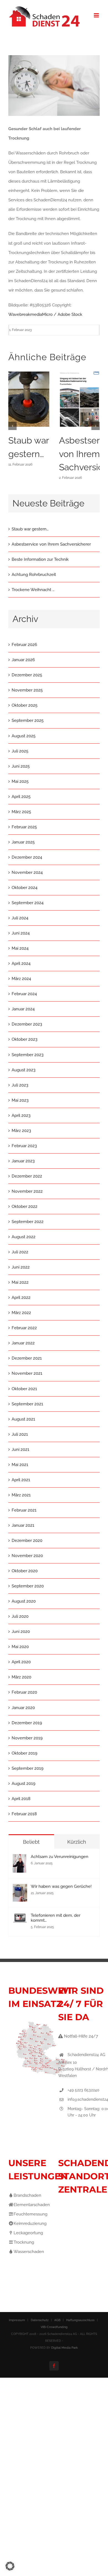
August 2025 (24, 736)
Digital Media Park (65, 2348)
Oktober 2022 (25, 1206)
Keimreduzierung (30, 2223)
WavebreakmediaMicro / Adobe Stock (45, 314)
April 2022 (21, 1298)
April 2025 (21, 797)
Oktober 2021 (24, 1389)
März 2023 (21, 1131)
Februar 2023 (24, 1146)
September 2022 (28, 1222)
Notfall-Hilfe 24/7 (80, 2036)
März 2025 (21, 812)
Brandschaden (27, 2195)
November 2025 (27, 690)
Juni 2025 (21, 766)
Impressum (17, 2320)
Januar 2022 (23, 1343)
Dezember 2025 (27, 675)
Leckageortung (28, 2233)
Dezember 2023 (27, 1024)
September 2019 (28, 1768)
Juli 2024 (20, 918)
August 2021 (23, 1419)
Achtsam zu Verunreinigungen (60, 1857)
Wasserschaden (29, 2252)
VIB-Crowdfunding (54, 2327)
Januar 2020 (23, 1708)
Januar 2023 (23, 1161)
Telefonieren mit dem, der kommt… (56, 1918)
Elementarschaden (32, 2205)
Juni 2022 (21, 1267)
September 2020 (28, 1586)
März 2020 (21, 1677)
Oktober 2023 (25, 1039)
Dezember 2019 (27, 1723)
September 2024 (28, 903)
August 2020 (24, 1601)
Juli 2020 (20, 1616)
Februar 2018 (24, 1814)
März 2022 (21, 1313)
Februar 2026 (24, 645)
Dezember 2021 (27, 1358)
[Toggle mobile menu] (97, 15)
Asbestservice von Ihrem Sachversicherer (51, 544)
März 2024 (21, 979)
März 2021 (21, 1495)
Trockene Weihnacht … (33, 590)
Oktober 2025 (25, 705)
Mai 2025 (20, 781)
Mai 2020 (20, 1647)
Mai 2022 (20, 1282)
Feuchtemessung (30, 2214)
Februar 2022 (24, 1328)
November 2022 (27, 1191)
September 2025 (28, 720)
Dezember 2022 (27, 1176)
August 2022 (24, 1237)
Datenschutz (40, 2320)
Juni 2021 (20, 1449)
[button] (12, 426)
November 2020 (27, 1556)
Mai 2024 (20, 948)
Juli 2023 (20, 1085)
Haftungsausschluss (80, 2320)
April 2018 (21, 1799)
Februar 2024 (24, 994)
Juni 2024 (21, 933)
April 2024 (21, 963)
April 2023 (21, 1115)
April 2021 (21, 1480)
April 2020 (21, 1662)
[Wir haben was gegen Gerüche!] (20, 1889)
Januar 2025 (23, 842)
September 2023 (28, 1055)
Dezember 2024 (27, 857)
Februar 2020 (24, 1692)
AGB (57, 2320)
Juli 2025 (20, 751)
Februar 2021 (24, 1510)
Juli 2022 (20, 1252)
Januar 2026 (23, 660)
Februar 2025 (24, 827)
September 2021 (27, 1404)
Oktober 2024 (25, 888)
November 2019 (27, 1738)
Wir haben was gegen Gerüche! (61, 1886)
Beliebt (31, 1842)
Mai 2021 (20, 1465)
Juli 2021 (20, 1434)
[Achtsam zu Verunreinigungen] (20, 1859)
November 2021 (27, 1373)
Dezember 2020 (27, 1541)
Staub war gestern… (30, 529)
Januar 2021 (23, 1525)
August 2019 (24, 1784)
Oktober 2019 (25, 1753)
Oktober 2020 (25, 1571)
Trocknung (24, 2242)
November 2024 (27, 872)
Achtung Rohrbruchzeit (34, 575)
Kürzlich (77, 1842)
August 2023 (24, 1070)
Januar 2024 (23, 1009)
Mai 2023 (20, 1100)
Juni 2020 (21, 1632)
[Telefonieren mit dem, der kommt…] (20, 1918)
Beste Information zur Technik (40, 559)
